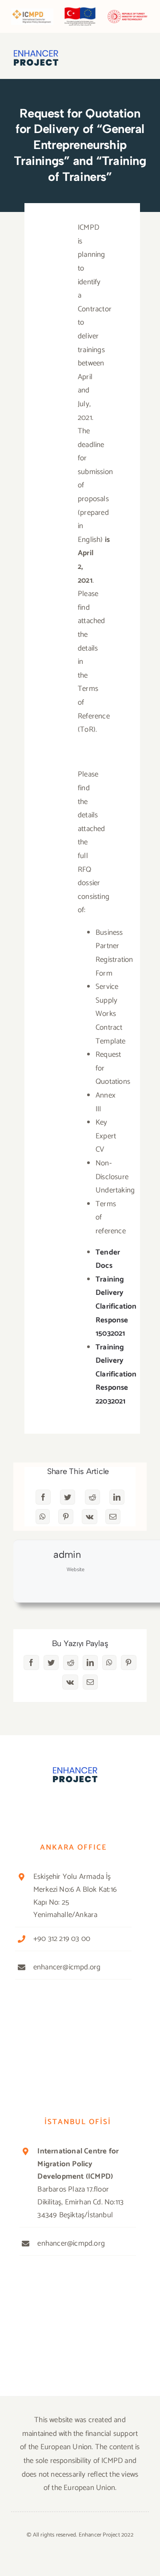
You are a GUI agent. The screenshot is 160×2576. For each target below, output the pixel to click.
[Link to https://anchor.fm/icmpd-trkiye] (111, 1804)
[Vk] (90, 1517)
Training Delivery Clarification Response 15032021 (116, 1306)
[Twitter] (68, 1497)
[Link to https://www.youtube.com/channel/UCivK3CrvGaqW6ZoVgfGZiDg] (72, 1805)
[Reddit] (92, 1497)
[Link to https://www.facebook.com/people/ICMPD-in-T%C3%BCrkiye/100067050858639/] (33, 1804)
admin (67, 1555)
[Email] (113, 1517)
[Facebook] (43, 1497)
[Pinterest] (66, 1517)
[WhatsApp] (43, 1517)
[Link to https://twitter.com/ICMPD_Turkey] (53, 1804)
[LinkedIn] (117, 1497)
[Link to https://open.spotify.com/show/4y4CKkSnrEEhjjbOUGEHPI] (92, 1805)
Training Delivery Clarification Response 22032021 (116, 1374)
